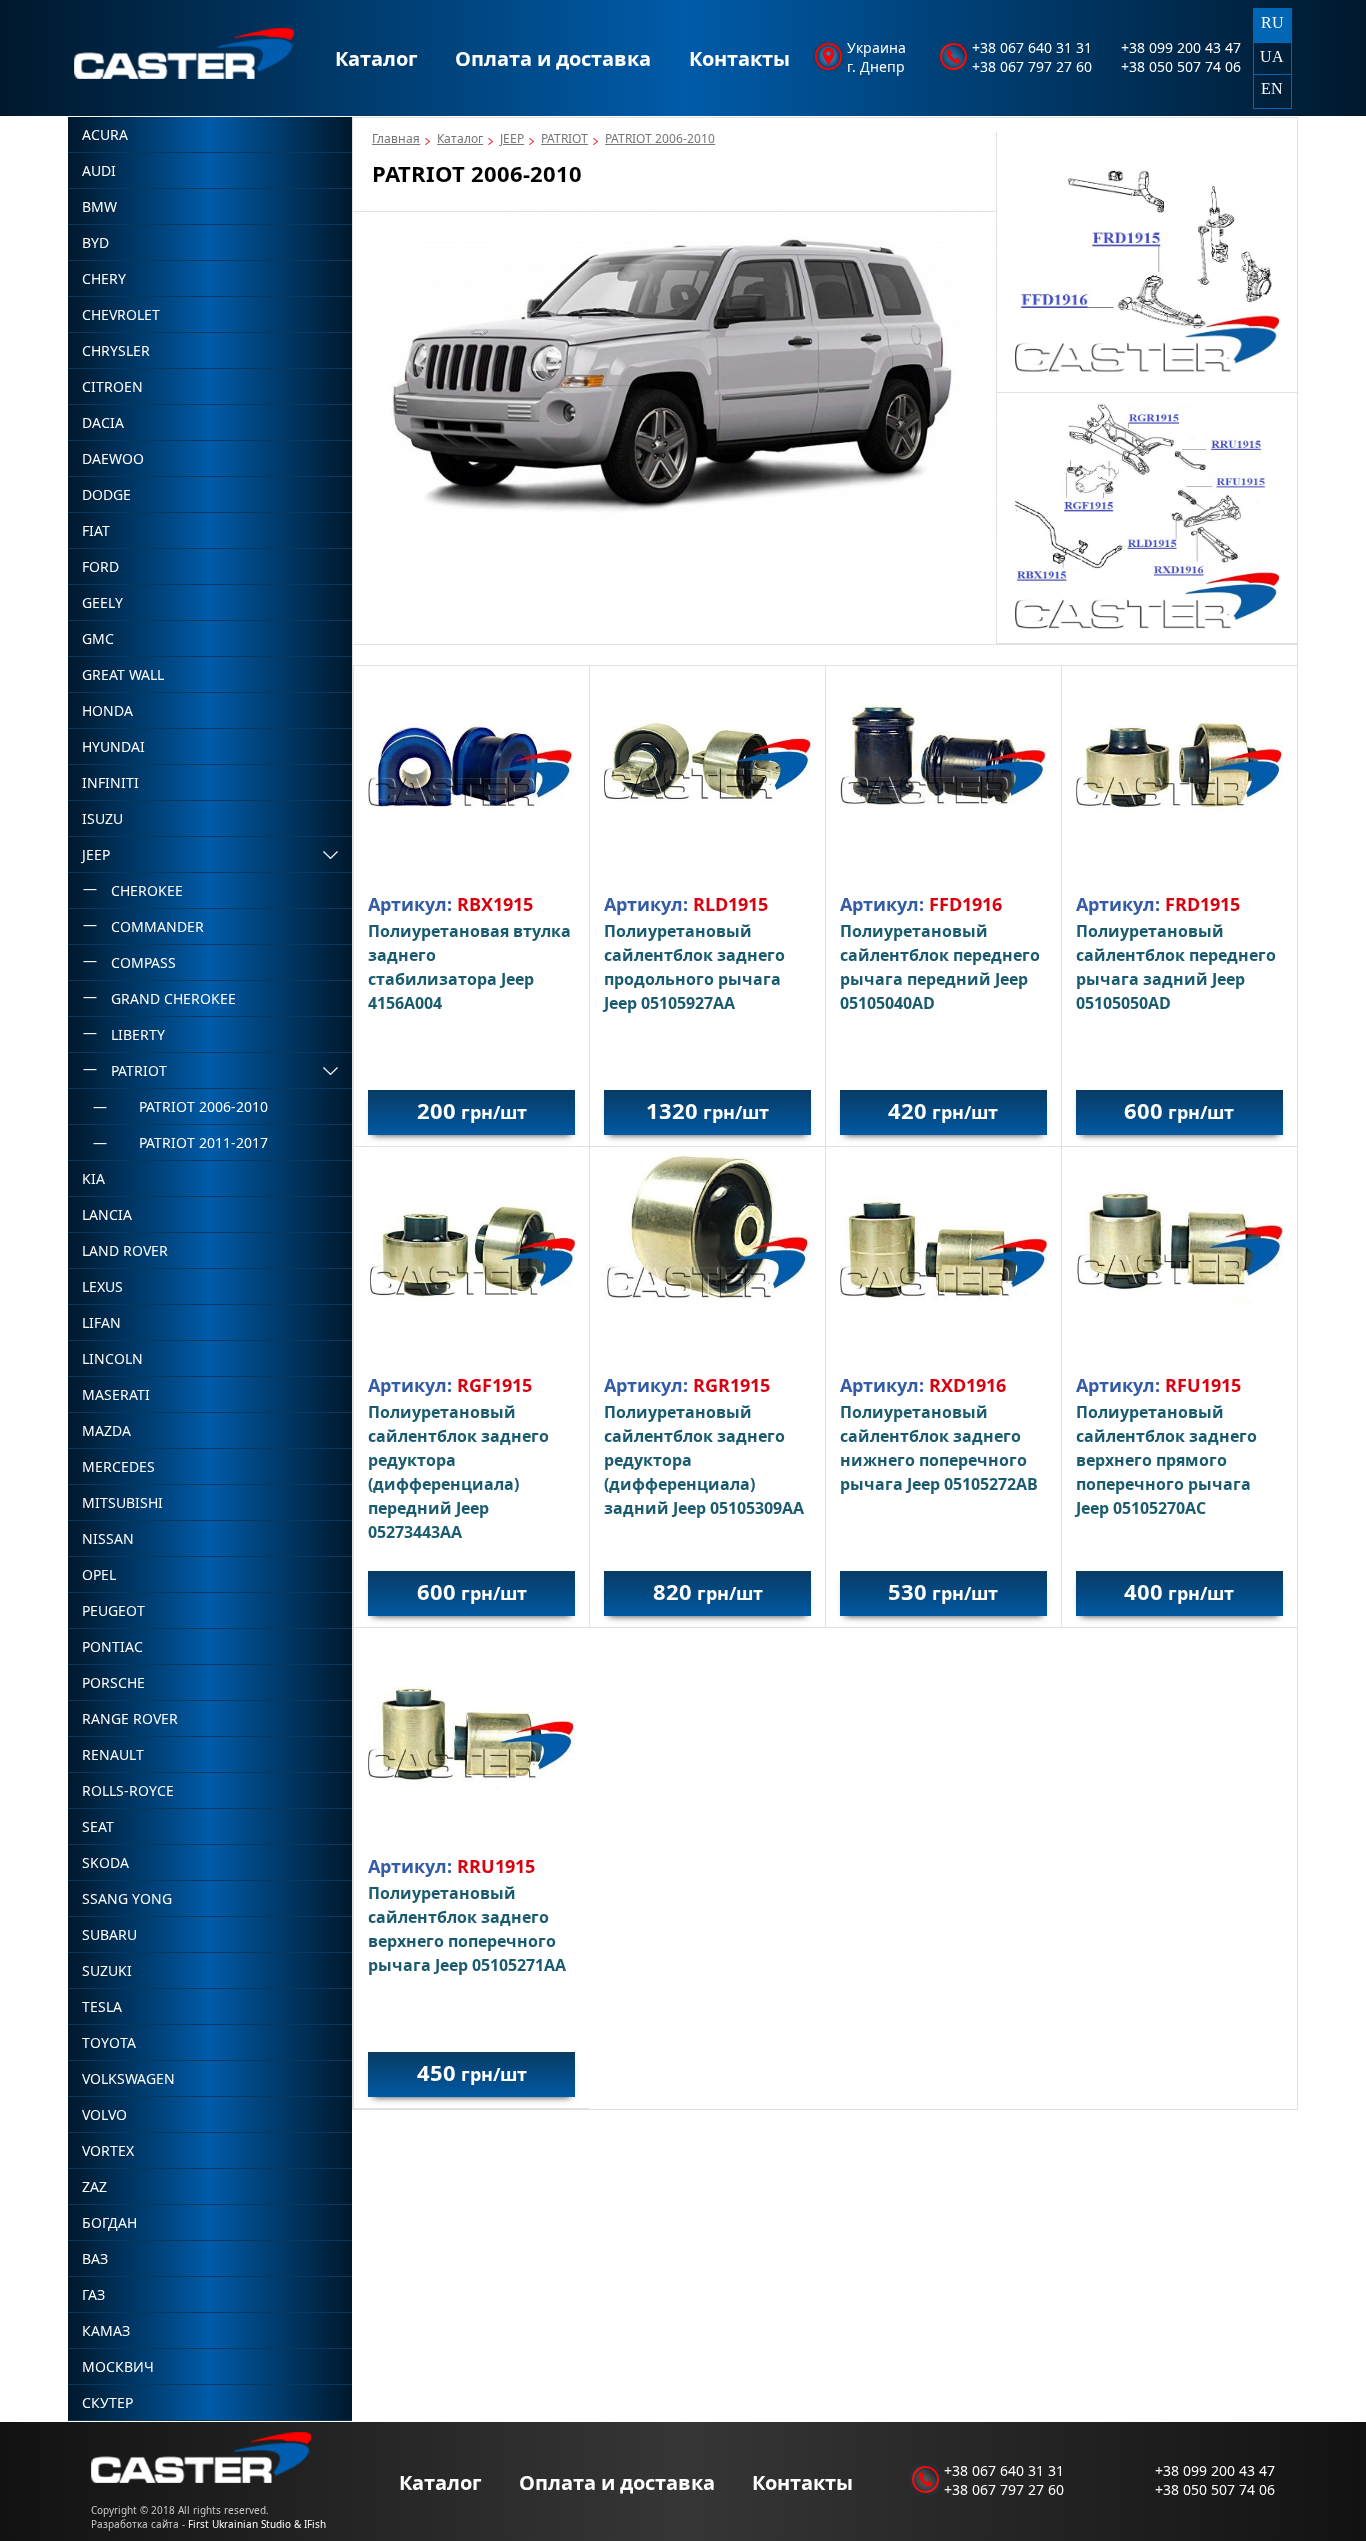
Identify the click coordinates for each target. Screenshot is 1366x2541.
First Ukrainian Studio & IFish (257, 2524)
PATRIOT (564, 138)
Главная (396, 138)
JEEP (512, 138)
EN (1272, 88)
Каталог (376, 58)
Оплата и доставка (553, 58)
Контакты (739, 58)
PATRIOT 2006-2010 (660, 138)
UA (1272, 56)
